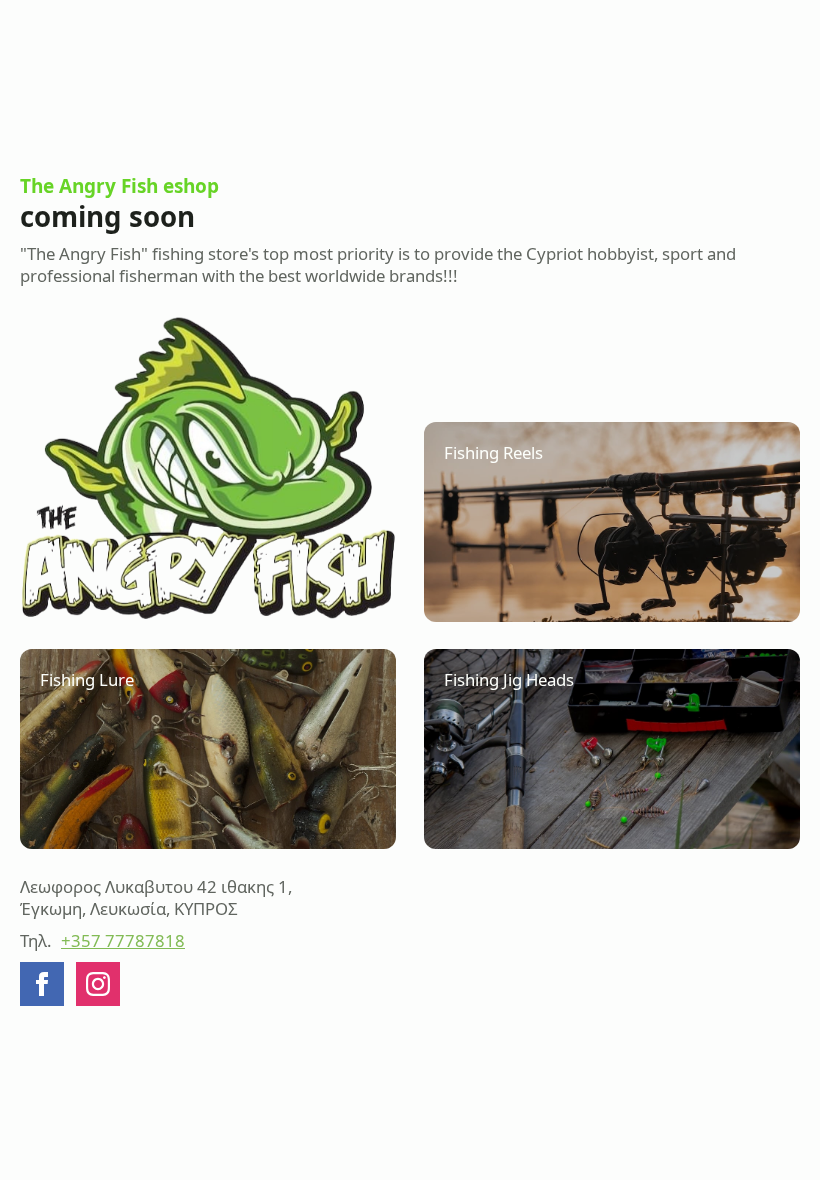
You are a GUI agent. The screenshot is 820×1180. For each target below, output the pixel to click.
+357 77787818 (123, 941)
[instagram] (98, 984)
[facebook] (42, 984)
